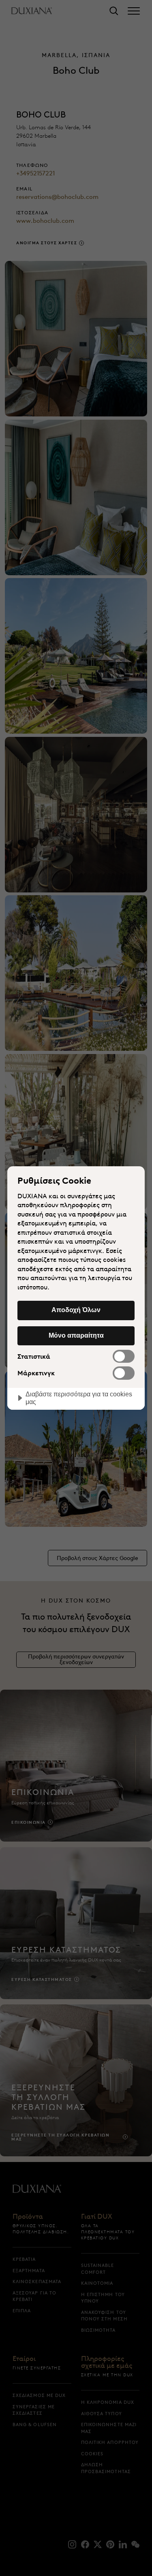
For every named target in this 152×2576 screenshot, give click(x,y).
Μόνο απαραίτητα (76, 1335)
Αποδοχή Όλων (76, 1310)
